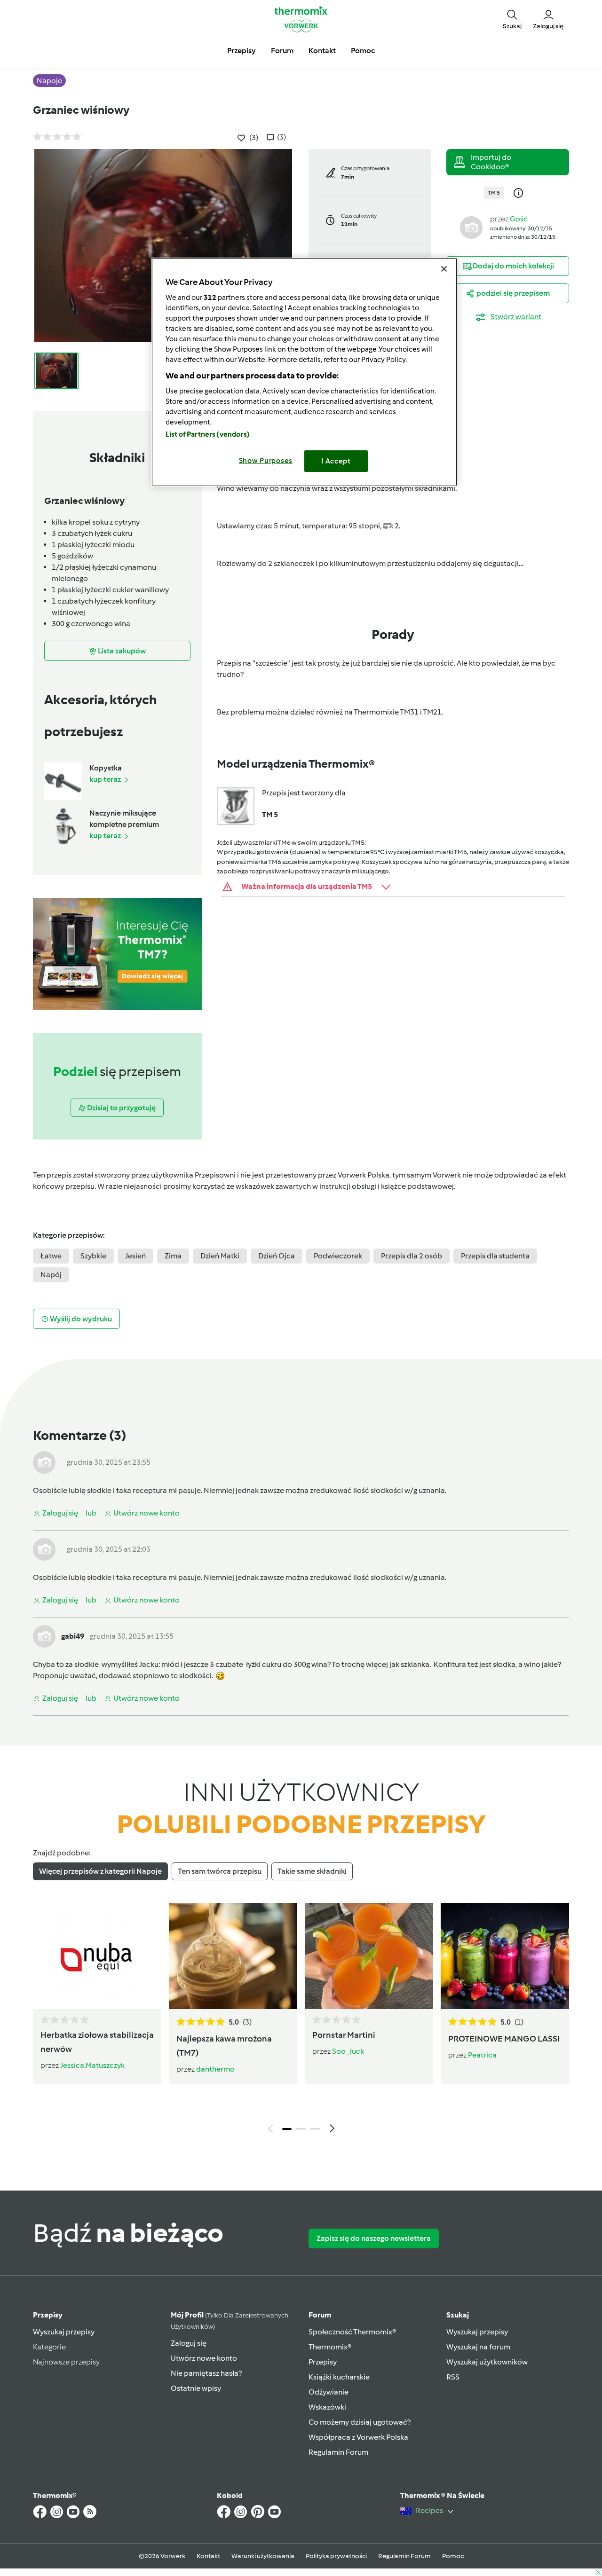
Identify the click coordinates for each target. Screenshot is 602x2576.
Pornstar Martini (344, 2035)
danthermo (215, 2069)
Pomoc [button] (363, 51)
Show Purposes (266, 461)
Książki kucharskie (339, 2377)
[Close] (444, 269)
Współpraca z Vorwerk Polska (358, 2437)
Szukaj (458, 2315)
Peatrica (482, 2055)
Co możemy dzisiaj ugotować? (360, 2422)
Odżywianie (329, 2392)
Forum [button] (282, 51)
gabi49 (73, 1636)
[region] (304, 372)
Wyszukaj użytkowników (487, 2362)
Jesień (135, 1256)
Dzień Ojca (277, 1256)
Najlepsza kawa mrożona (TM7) (224, 2046)
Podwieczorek (338, 1256)
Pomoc (453, 2556)
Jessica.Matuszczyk (92, 2065)
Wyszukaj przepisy (64, 2332)
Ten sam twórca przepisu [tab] (220, 1871)
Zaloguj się (189, 2343)
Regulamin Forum (338, 2452)
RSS (453, 2377)
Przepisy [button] (242, 51)
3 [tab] (315, 2129)
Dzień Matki (220, 1256)
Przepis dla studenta (495, 1256)
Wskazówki (327, 2407)
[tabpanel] (301, 2020)
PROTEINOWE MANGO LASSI (504, 2039)
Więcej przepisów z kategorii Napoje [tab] (100, 1871)
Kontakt (208, 2556)
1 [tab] (287, 2129)
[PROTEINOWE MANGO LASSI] (505, 1956)
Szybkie (93, 1256)
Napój (51, 1275)
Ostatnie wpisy (196, 2388)
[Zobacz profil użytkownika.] (471, 227)
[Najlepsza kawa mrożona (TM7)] (233, 1956)
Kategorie (49, 2347)
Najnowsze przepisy (66, 2362)
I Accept (336, 461)
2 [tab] (301, 2129)
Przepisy (48, 2315)
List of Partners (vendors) (208, 434)
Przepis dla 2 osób (412, 1256)
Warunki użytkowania (263, 2556)
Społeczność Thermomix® (352, 2332)
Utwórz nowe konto (204, 2358)
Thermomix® (330, 2347)
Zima (173, 1256)
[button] (512, 19)
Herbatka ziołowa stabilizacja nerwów (97, 2042)
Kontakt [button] (322, 51)
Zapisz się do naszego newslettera (374, 2238)
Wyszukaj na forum (478, 2347)
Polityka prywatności (336, 2556)
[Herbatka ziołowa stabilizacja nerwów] (97, 1956)
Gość (519, 219)
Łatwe (51, 1256)
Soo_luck (348, 2051)
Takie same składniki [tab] (312, 1871)
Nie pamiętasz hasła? (206, 2373)
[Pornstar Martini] (369, 1956)
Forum (320, 2315)
